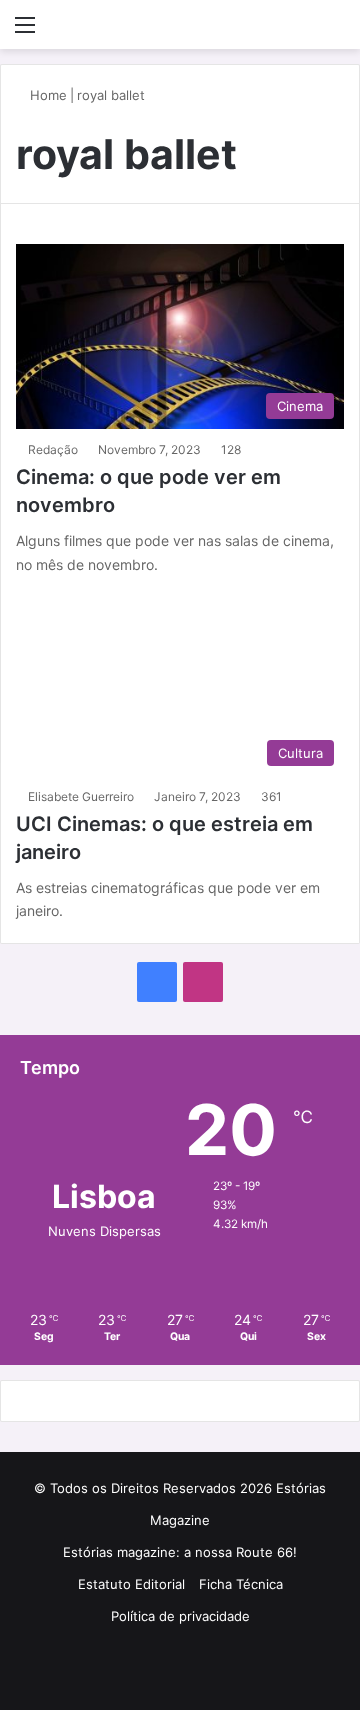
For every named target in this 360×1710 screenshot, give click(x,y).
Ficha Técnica (241, 1584)
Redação (53, 449)
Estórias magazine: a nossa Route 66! (180, 1552)
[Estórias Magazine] (180, 24)
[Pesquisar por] (335, 31)
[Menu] (25, 31)
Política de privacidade (180, 1616)
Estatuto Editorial (131, 1584)
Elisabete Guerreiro (81, 796)
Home (46, 95)
